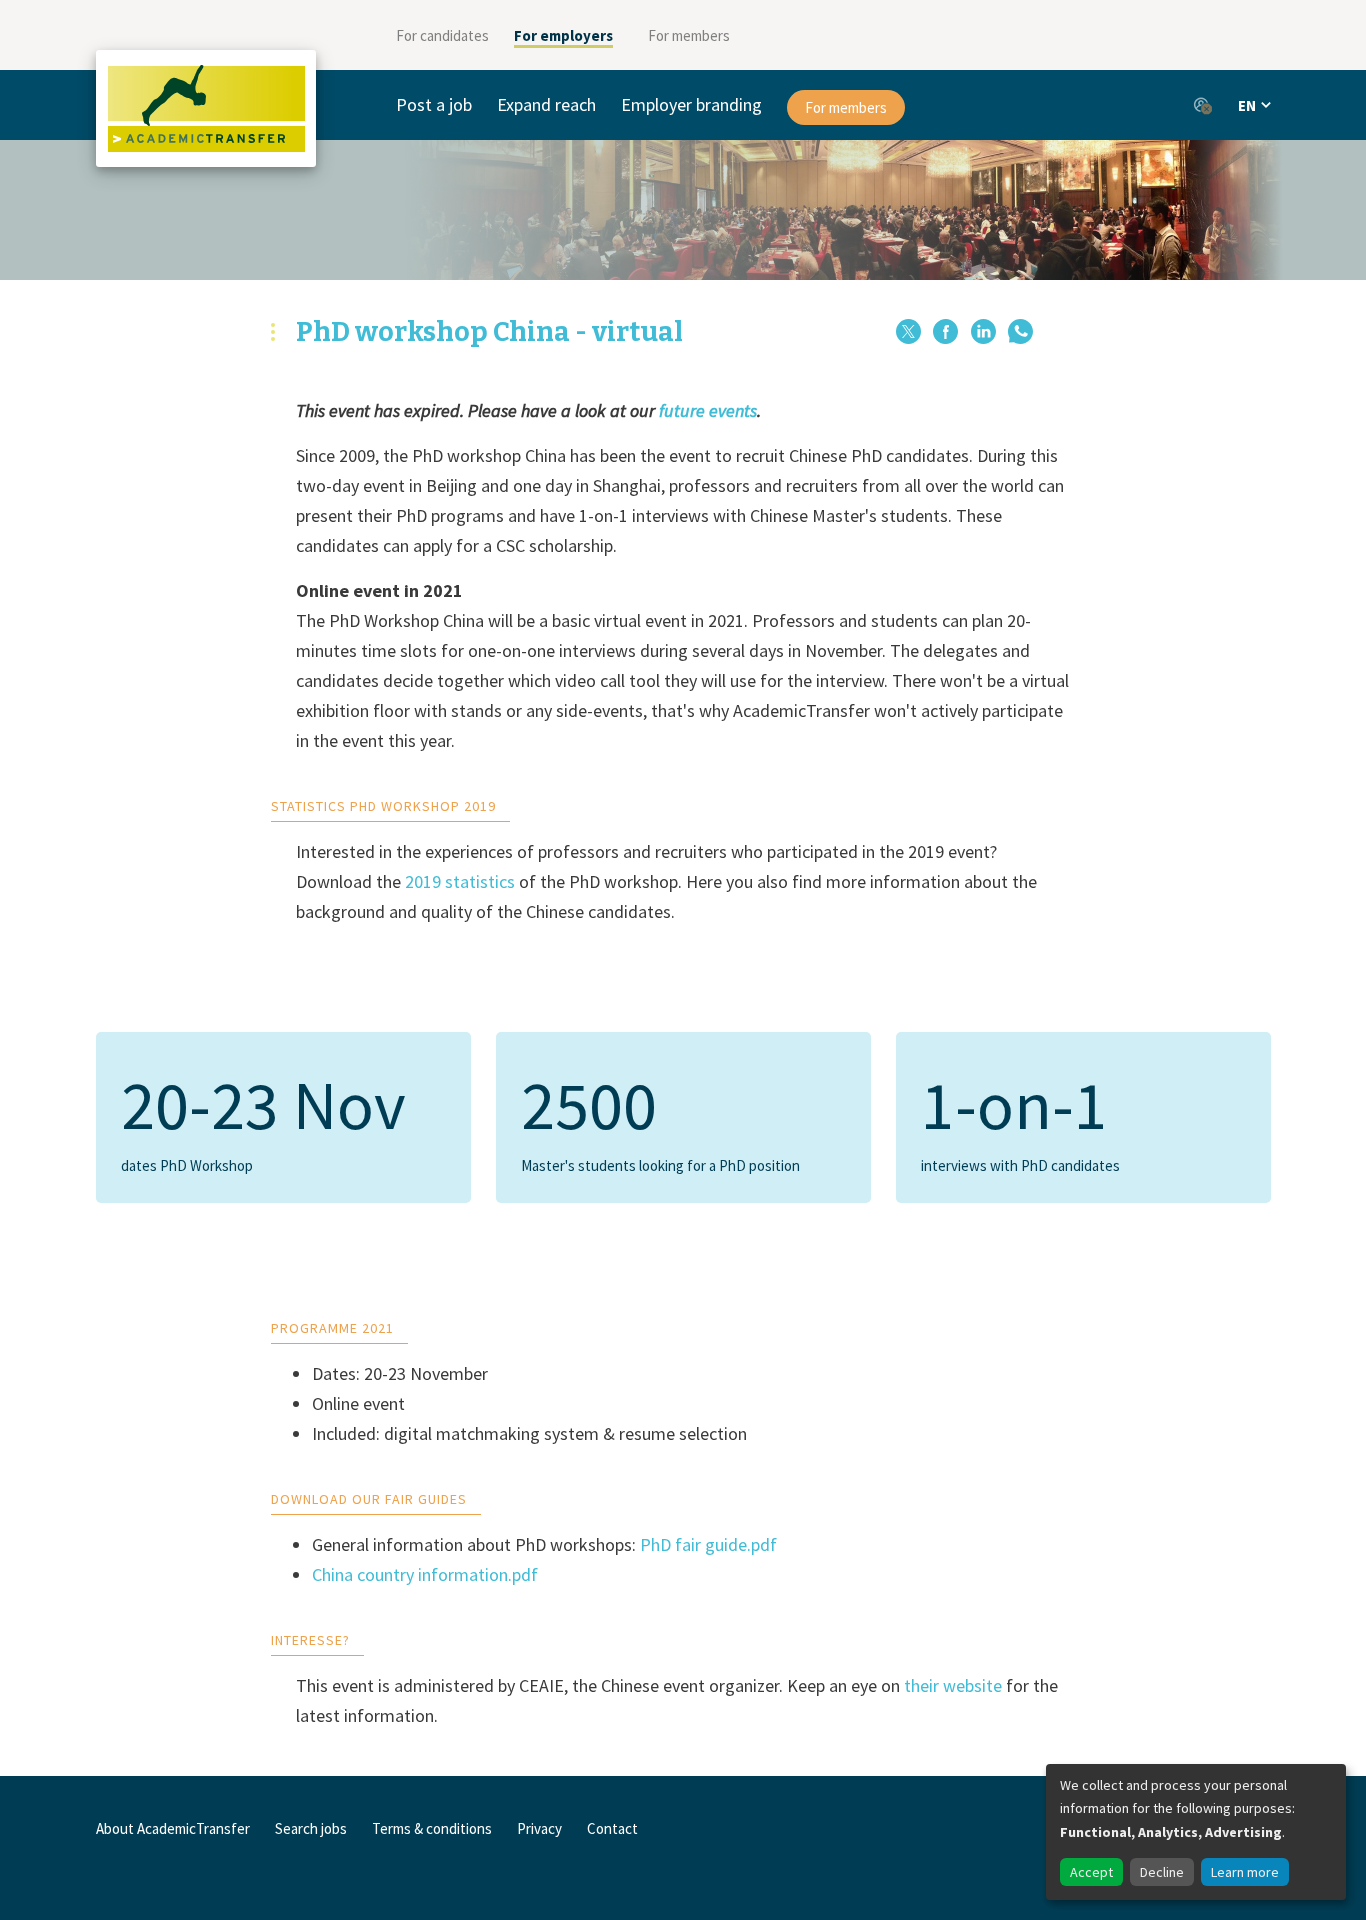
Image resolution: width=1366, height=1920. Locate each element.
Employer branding (691, 104)
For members (689, 35)
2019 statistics (460, 881)
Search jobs (311, 1828)
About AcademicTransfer (173, 1828)
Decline (1162, 1872)
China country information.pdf (425, 1574)
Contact (612, 1828)
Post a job (434, 104)
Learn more (1245, 1872)
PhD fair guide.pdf (708, 1544)
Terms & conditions (432, 1828)
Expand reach (546, 104)
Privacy (539, 1828)
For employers (563, 35)
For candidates (442, 35)
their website (953, 1685)
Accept (1091, 1872)
